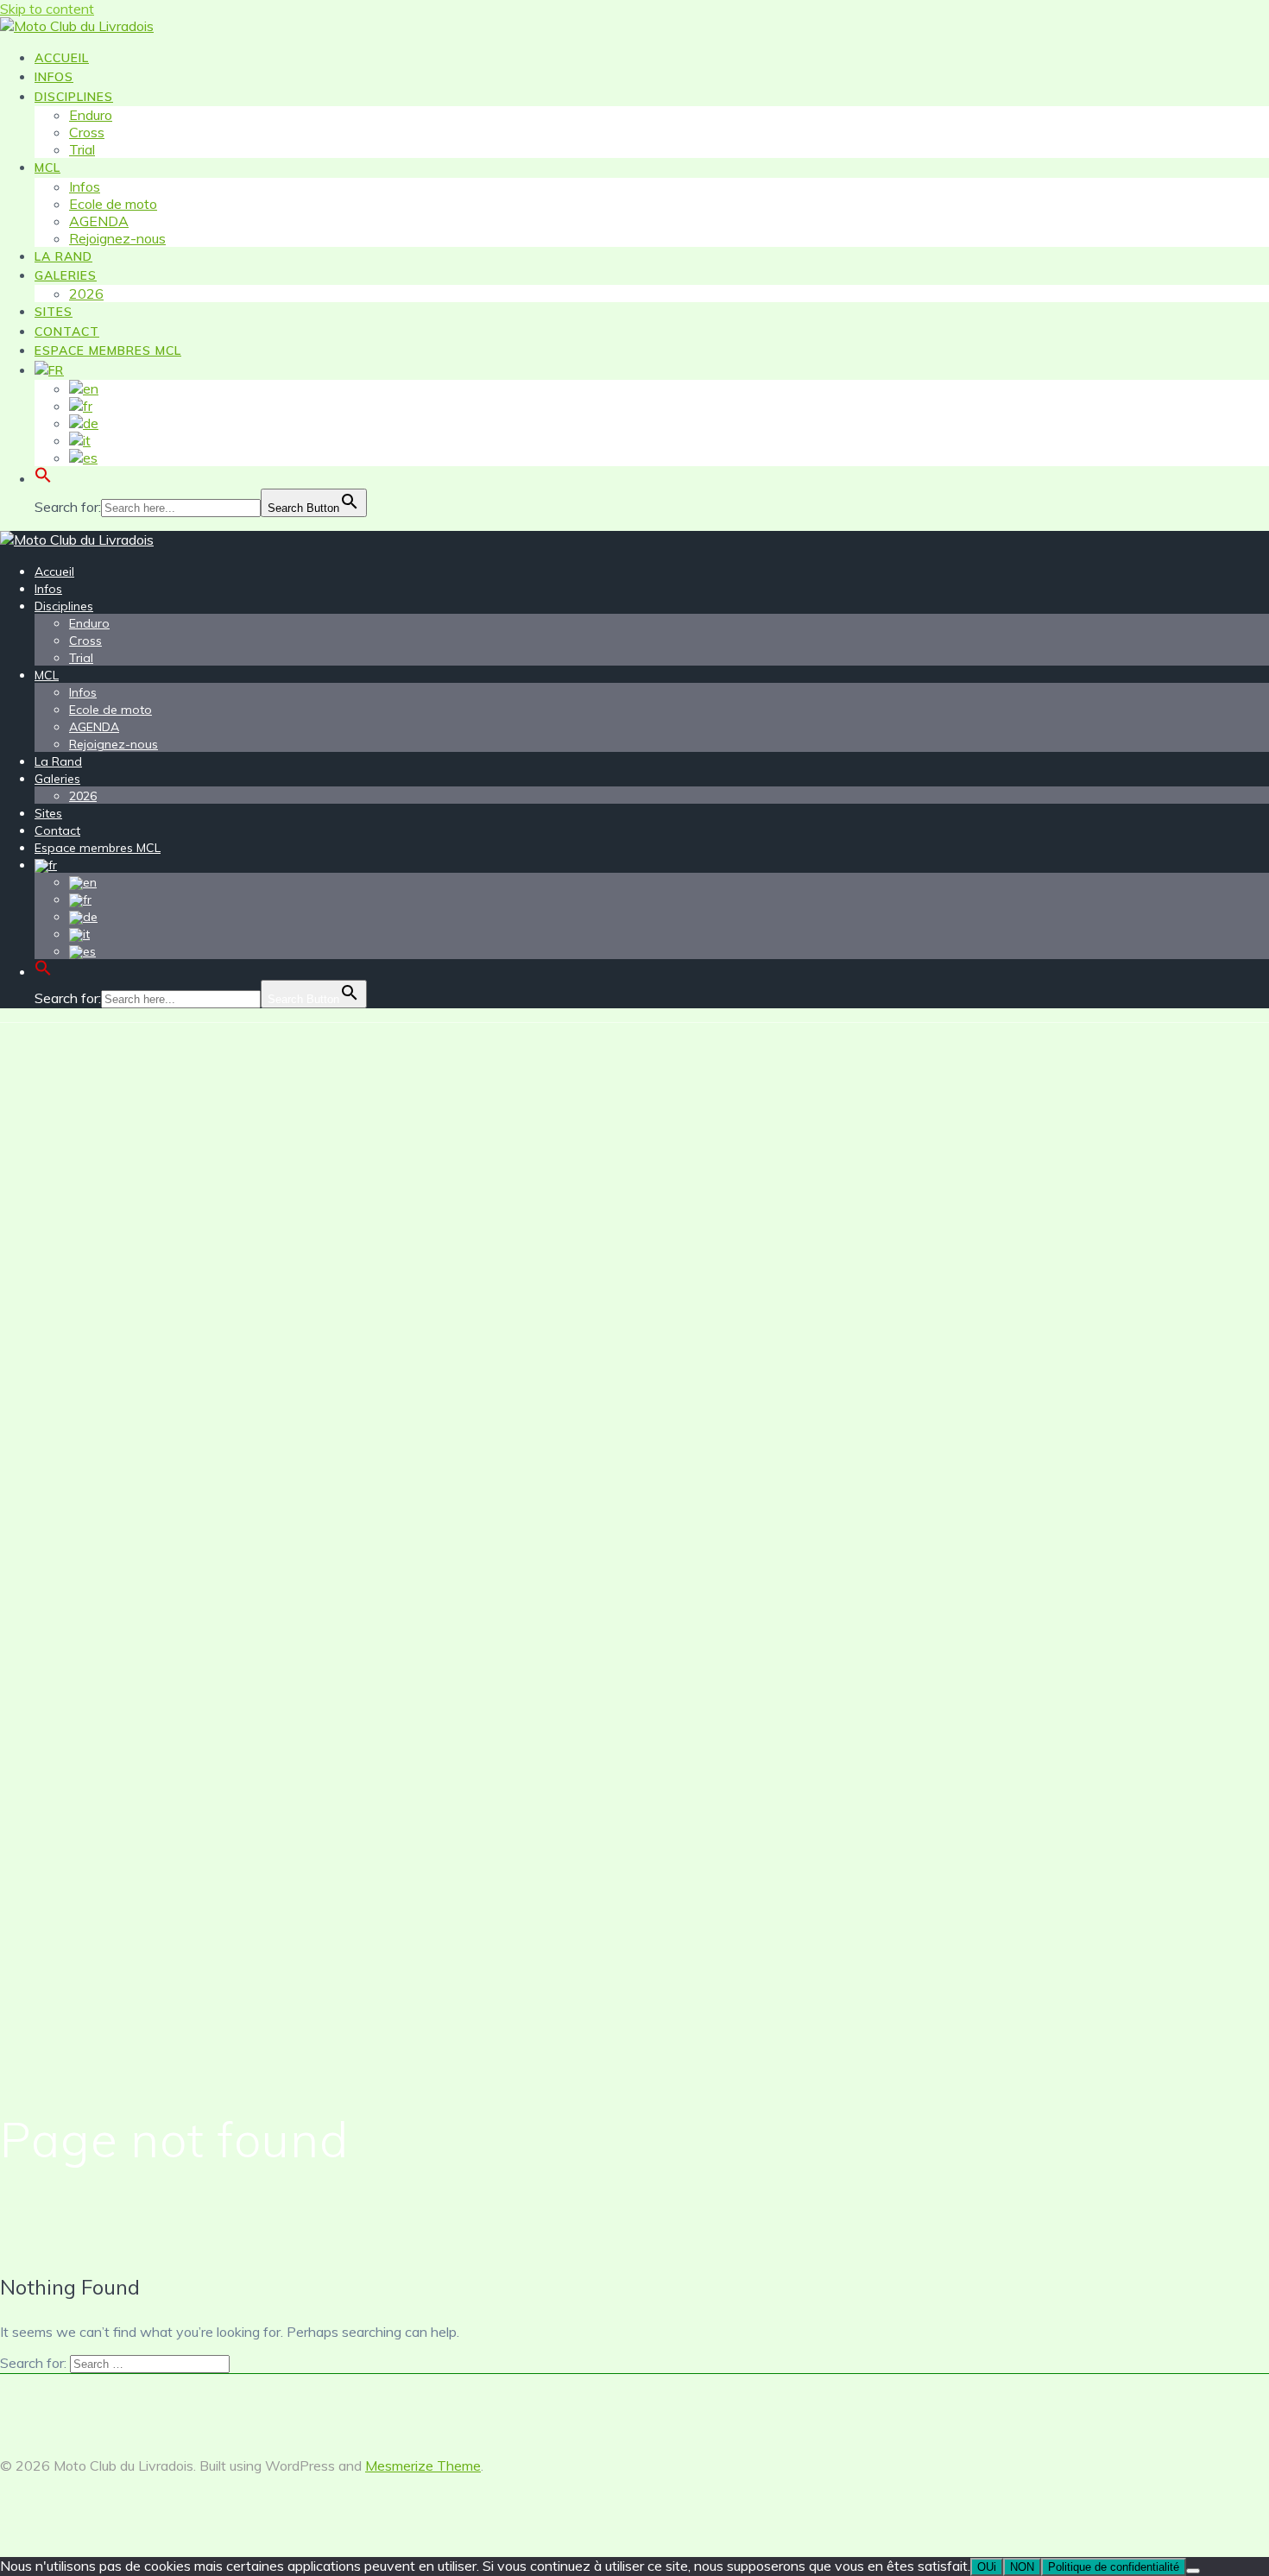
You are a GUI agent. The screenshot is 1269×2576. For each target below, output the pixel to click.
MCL (47, 167)
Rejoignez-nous (117, 238)
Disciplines (74, 97)
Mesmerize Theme (423, 2466)
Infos (54, 77)
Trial (82, 149)
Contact (67, 331)
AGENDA (99, 221)
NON (1022, 2567)
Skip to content (47, 9)
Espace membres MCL (108, 350)
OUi (987, 2567)
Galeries (66, 275)
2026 (86, 294)
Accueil (62, 58)
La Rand (63, 256)
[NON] (1193, 2571)
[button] (43, 480)
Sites (54, 312)
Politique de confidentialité (1114, 2567)
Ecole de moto (113, 204)
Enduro (91, 115)
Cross (87, 132)
